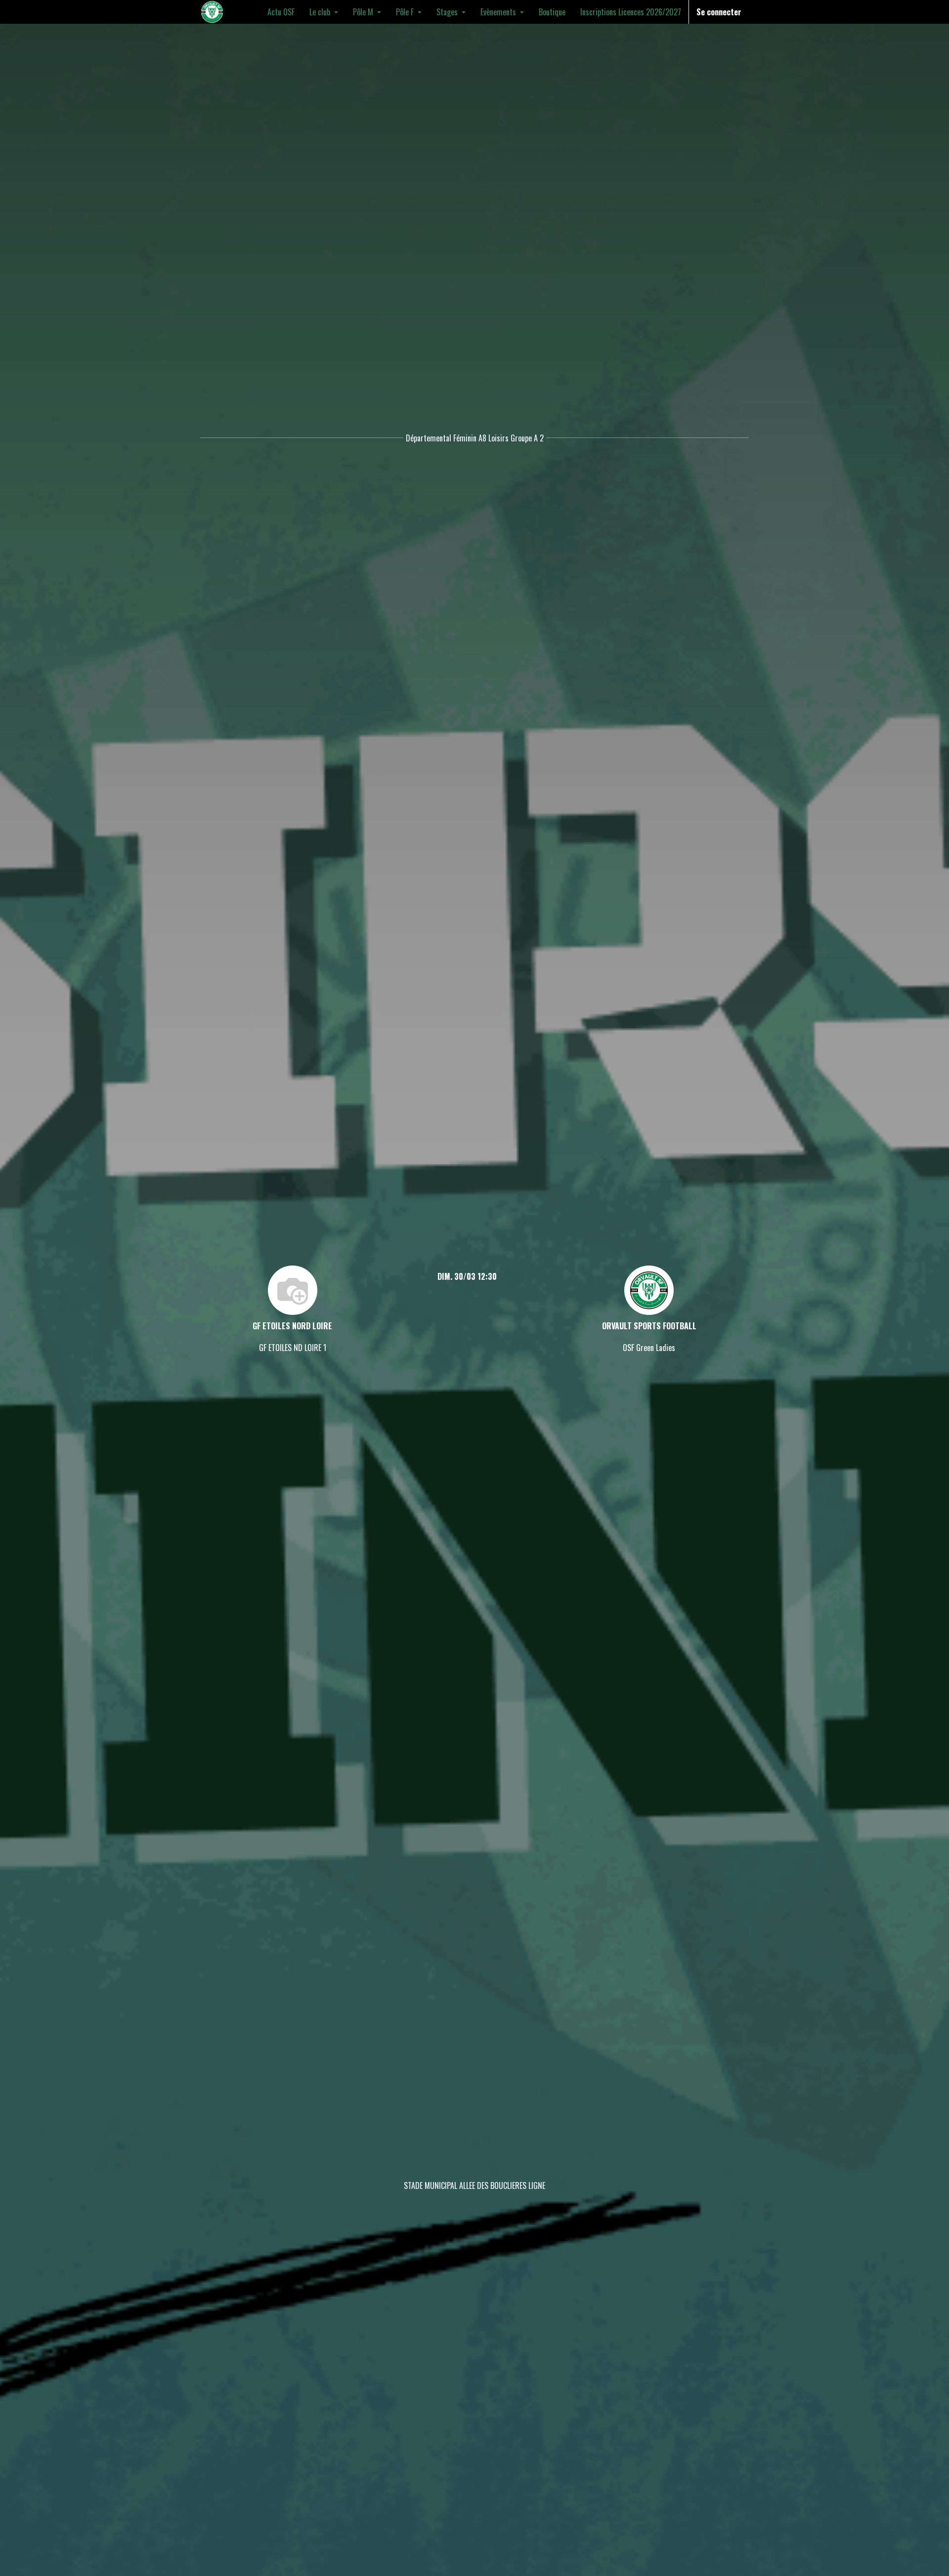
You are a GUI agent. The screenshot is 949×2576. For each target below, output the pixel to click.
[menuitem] (281, 12)
